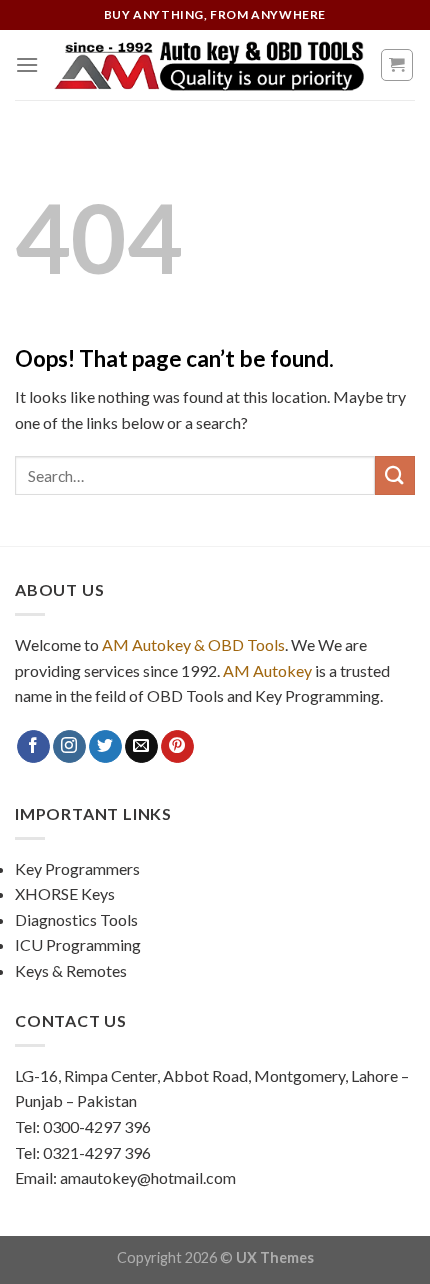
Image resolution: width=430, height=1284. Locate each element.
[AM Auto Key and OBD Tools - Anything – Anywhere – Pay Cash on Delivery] (209, 65)
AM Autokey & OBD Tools (193, 644)
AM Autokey (267, 670)
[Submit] (395, 475)
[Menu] (27, 64)
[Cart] (397, 65)
